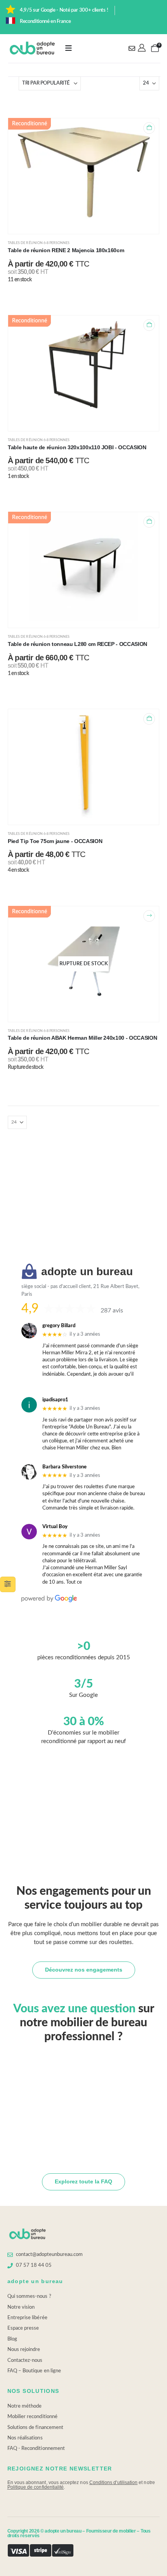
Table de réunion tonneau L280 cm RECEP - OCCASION (77, 644)
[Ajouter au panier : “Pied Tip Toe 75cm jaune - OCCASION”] (149, 719)
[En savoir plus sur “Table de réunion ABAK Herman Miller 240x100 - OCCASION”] (149, 916)
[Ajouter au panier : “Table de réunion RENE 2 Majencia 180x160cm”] (149, 128)
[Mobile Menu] (69, 48)
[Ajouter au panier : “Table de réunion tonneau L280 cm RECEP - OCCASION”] (149, 522)
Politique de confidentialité (36, 2487)
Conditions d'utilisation (113, 2483)
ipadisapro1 (55, 1400)
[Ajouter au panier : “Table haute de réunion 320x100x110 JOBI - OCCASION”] (149, 325)
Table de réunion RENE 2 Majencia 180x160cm (66, 250)
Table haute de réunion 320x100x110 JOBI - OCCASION (77, 447)
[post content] (83, 176)
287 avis (112, 1311)
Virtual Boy (55, 1527)
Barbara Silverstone (64, 1467)
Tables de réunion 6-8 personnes (39, 243)
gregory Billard (59, 1326)
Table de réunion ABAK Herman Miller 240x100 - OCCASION (82, 1038)
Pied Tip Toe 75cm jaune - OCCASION (55, 841)
